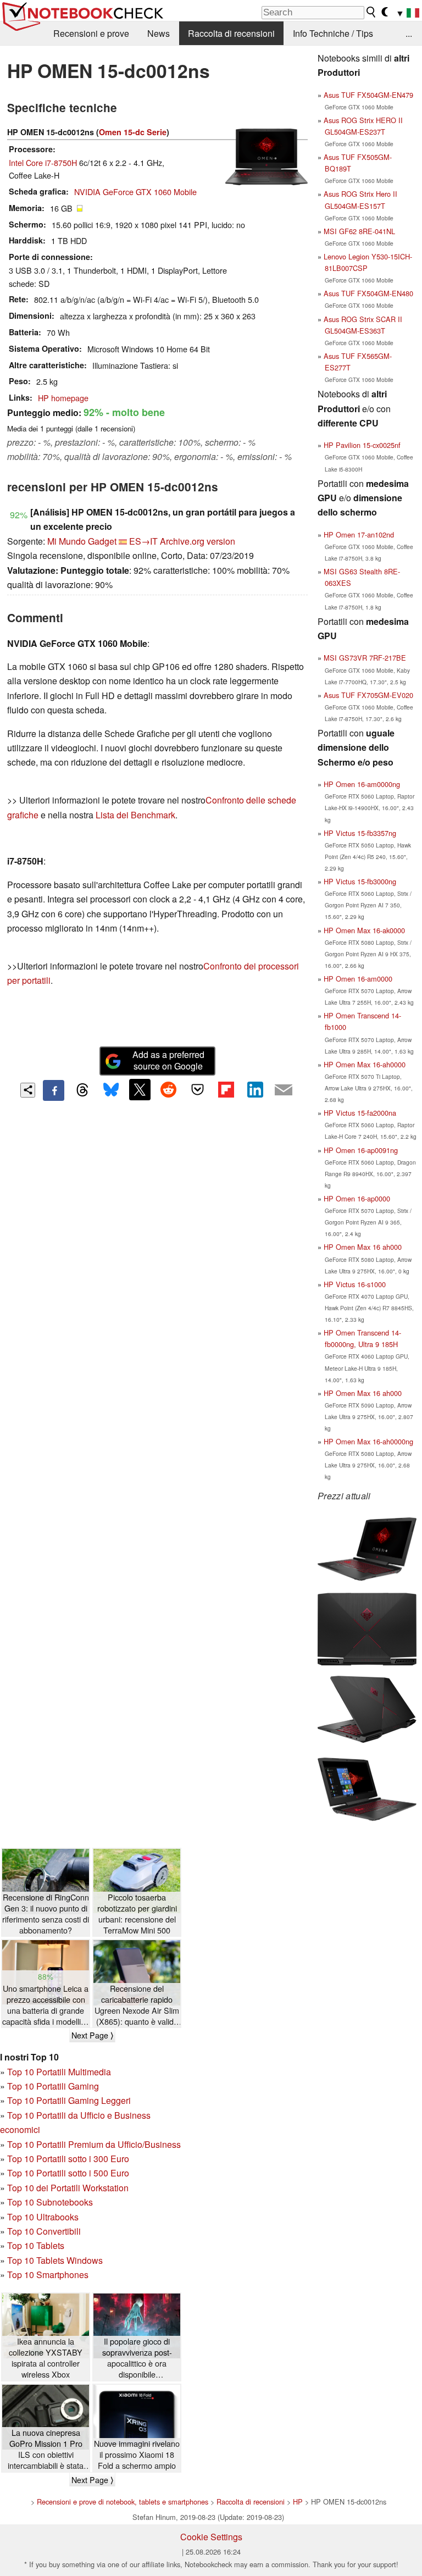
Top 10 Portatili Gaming (53, 2086)
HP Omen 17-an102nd (359, 534)
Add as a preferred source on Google (168, 1060)
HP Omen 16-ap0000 (357, 1198)
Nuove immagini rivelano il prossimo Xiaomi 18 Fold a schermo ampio (137, 2455)
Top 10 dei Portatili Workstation (68, 2188)
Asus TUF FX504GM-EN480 (368, 293)
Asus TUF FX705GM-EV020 (368, 695)
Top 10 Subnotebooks (50, 2202)
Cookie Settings (211, 2537)
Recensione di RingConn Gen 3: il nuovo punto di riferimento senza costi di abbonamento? (46, 1914)
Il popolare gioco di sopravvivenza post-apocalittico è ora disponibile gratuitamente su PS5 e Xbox (137, 2358)
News (159, 33)
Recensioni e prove (91, 33)
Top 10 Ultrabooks (43, 2217)
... (409, 33)
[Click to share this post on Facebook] (53, 1090)
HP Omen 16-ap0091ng (361, 1150)
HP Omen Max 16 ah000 (363, 1247)
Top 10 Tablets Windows (55, 2260)
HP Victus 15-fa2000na (360, 1113)
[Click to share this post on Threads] (82, 1090)
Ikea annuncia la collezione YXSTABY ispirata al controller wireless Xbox (46, 2358)
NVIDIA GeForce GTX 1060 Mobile (135, 192)
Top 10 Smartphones (48, 2275)
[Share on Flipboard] (226, 1089)
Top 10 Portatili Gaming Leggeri (69, 2100)
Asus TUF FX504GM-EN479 (368, 95)
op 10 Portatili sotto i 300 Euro (71, 2159)
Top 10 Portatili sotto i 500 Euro (68, 2173)
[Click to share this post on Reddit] (169, 1089)
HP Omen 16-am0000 (358, 979)
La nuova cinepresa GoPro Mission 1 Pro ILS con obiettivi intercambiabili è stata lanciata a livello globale (46, 2449)
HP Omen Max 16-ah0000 (365, 1064)
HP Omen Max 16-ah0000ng (368, 1441)
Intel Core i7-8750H (43, 162)
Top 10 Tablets (36, 2245)
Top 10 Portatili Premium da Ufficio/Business (94, 2144)
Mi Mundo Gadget (82, 541)
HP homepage (63, 398)
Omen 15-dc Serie (133, 132)
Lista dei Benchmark (135, 815)
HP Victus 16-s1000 (355, 1284)
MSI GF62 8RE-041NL (359, 231)
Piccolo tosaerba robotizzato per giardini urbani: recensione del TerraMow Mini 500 (137, 1914)
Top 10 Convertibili (44, 2231)
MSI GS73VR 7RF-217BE (365, 658)
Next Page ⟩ (92, 2035)
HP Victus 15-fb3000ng (360, 881)
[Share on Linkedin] (255, 1089)
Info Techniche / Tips (333, 33)
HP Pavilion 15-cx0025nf (362, 445)
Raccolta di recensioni (231, 33)
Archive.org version (198, 541)
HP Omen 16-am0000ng (362, 784)
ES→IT (143, 541)
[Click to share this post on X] (140, 1089)
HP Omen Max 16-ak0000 (364, 930)
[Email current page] (284, 1090)
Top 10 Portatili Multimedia (59, 2072)
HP (298, 2502)
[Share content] (28, 1090)
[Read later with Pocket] (197, 1089)
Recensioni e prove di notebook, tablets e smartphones (123, 2502)
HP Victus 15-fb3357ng (360, 833)
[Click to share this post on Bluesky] (111, 1090)
